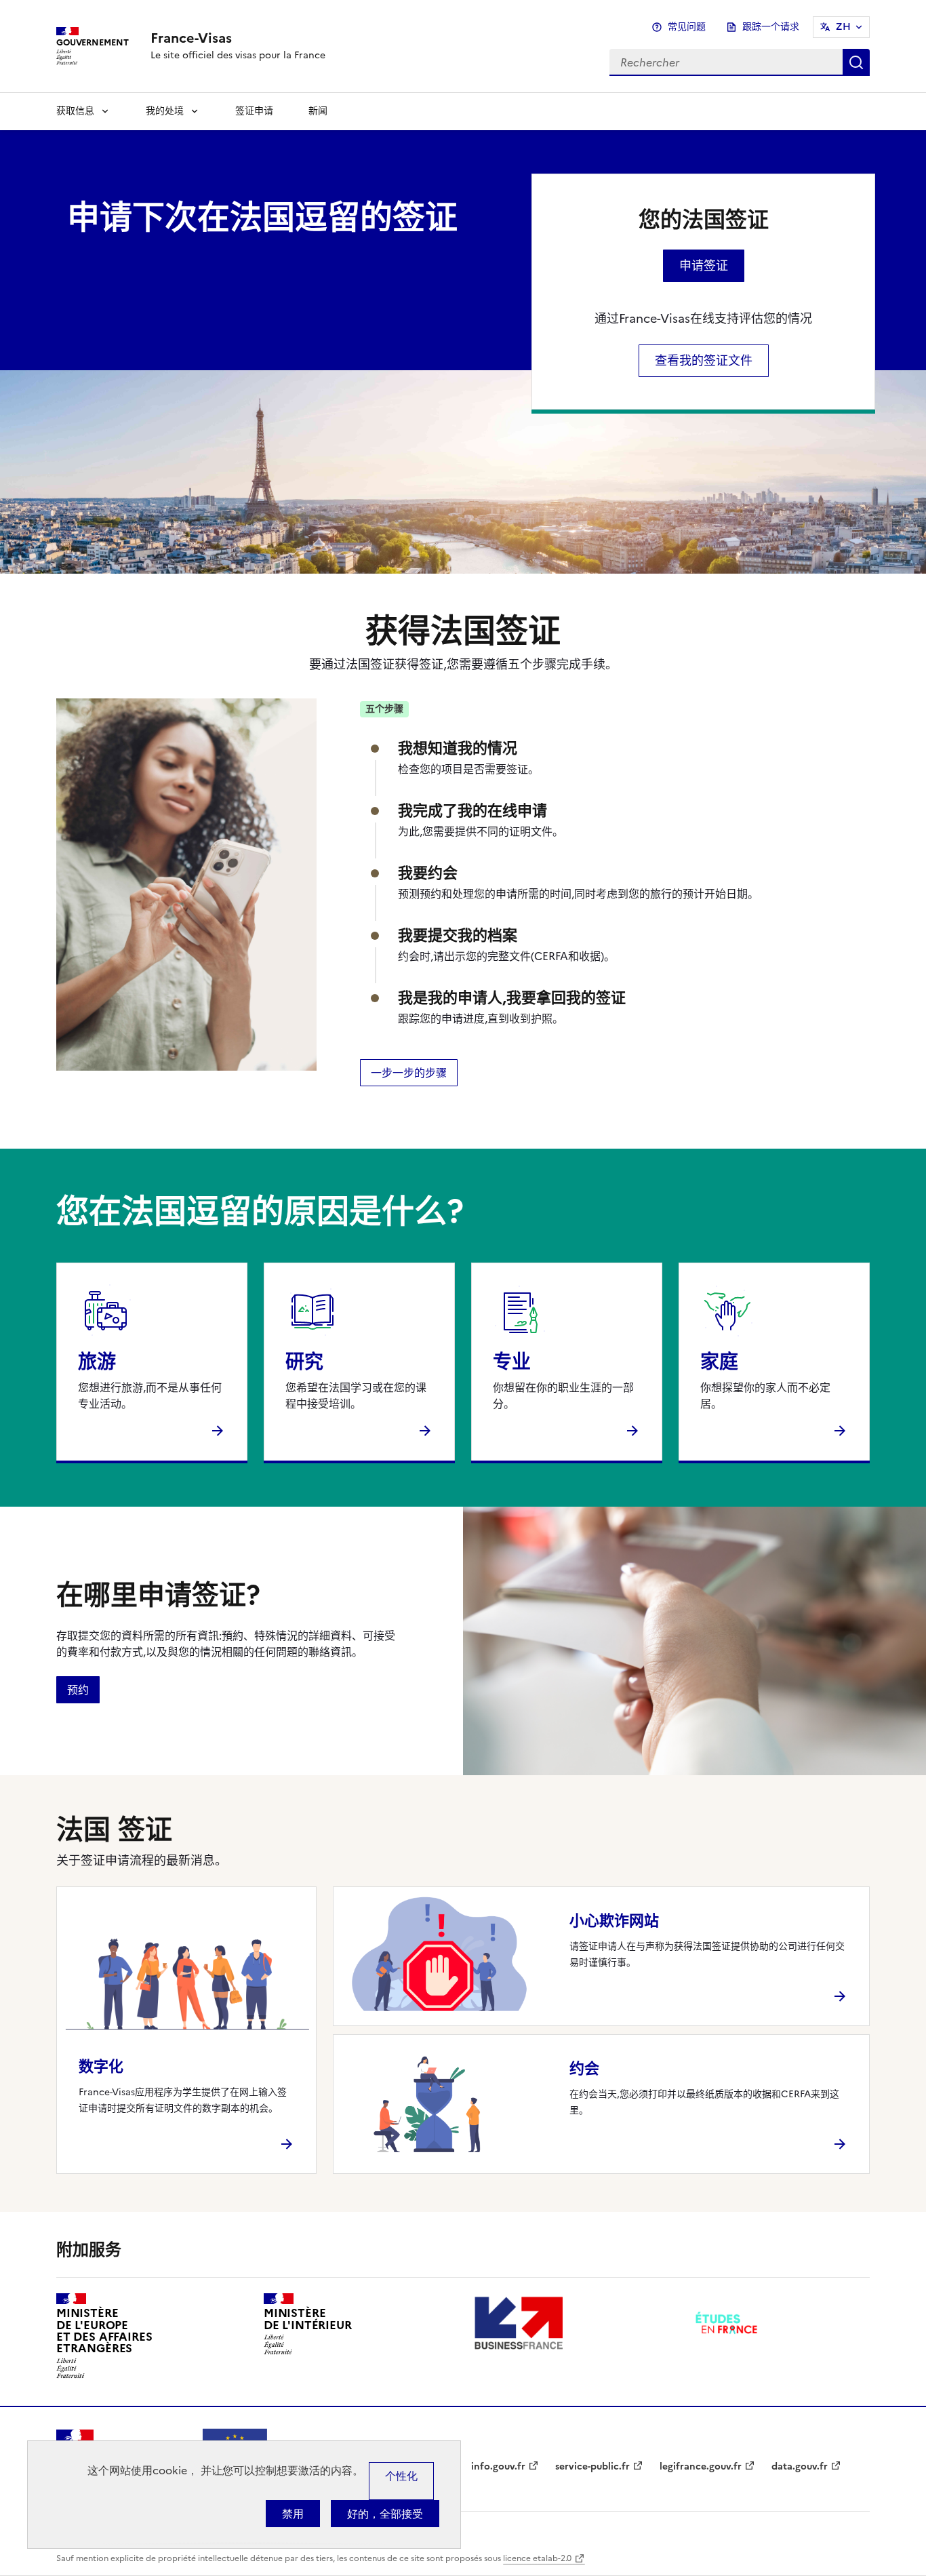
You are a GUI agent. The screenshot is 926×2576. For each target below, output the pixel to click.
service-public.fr (592, 2466)
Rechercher (856, 62)
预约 (78, 1690)
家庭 (719, 1362)
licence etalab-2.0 (537, 2558)
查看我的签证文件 (704, 360)
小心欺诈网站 (614, 1921)
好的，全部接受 (385, 2514)
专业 (512, 1362)
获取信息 (75, 111)
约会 (584, 2068)
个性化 (401, 2476)
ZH (843, 27)
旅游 (97, 1362)
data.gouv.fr (800, 2466)
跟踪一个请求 (771, 27)
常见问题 (687, 27)
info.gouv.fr (498, 2466)
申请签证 (704, 265)
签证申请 (254, 111)
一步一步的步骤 (409, 1073)
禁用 (293, 2514)
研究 (304, 1362)
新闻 (318, 111)
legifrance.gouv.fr (701, 2466)
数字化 (101, 2066)
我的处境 (165, 111)
